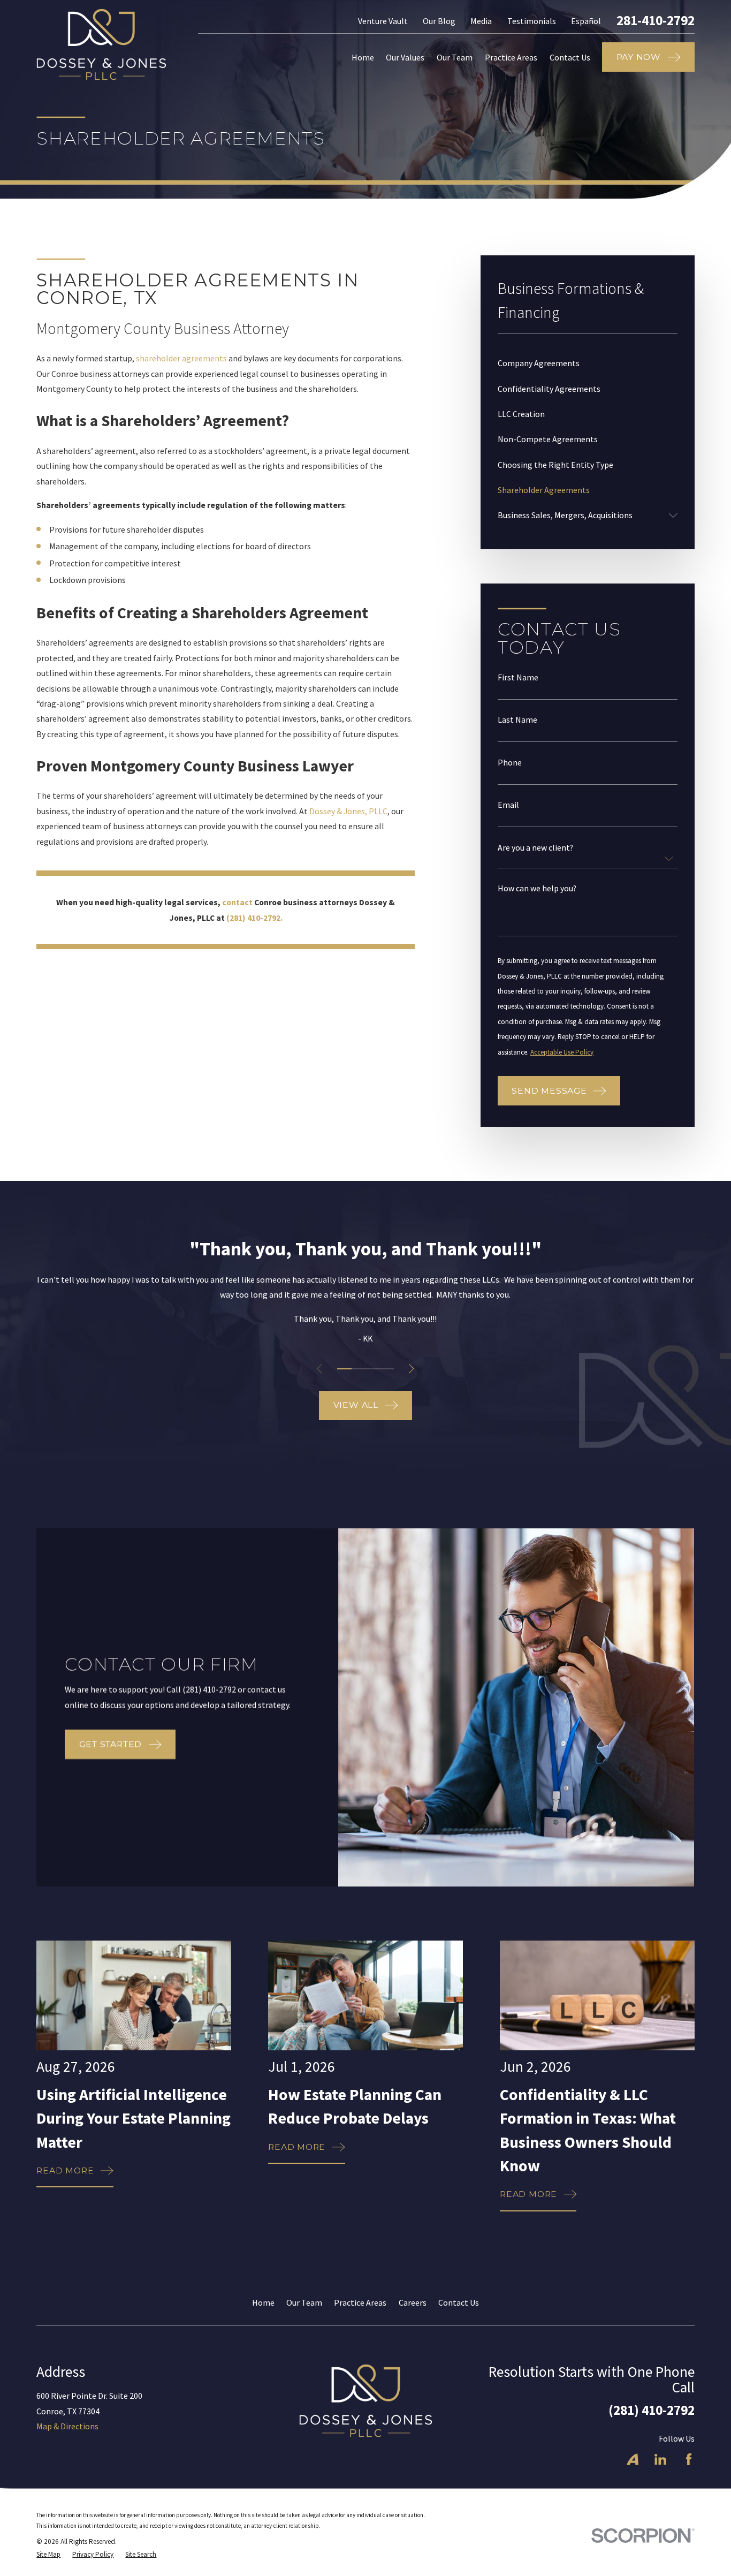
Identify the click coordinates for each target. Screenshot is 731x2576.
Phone (510, 763)
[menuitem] (588, 363)
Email (508, 805)
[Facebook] (689, 2459)
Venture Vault (383, 21)
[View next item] (411, 1369)
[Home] (101, 44)
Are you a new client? (535, 848)
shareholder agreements (181, 358)
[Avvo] (633, 2459)
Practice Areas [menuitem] (511, 57)
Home (263, 2302)
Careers (413, 2302)
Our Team (304, 2302)
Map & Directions (67, 2426)
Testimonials (532, 21)
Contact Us (459, 2302)
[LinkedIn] (660, 2459)
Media (481, 21)
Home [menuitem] (363, 57)
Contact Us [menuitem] (570, 57)
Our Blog (439, 21)
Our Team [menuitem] (455, 57)
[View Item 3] (372, 1369)
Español (586, 21)
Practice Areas (360, 2302)
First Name (518, 678)
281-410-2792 (656, 21)
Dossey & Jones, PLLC (348, 811)
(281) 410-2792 (652, 2410)
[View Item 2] (359, 1369)
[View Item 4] (386, 1369)
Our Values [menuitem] (405, 57)
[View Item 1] (344, 1369)
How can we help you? (537, 889)
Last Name (517, 720)
